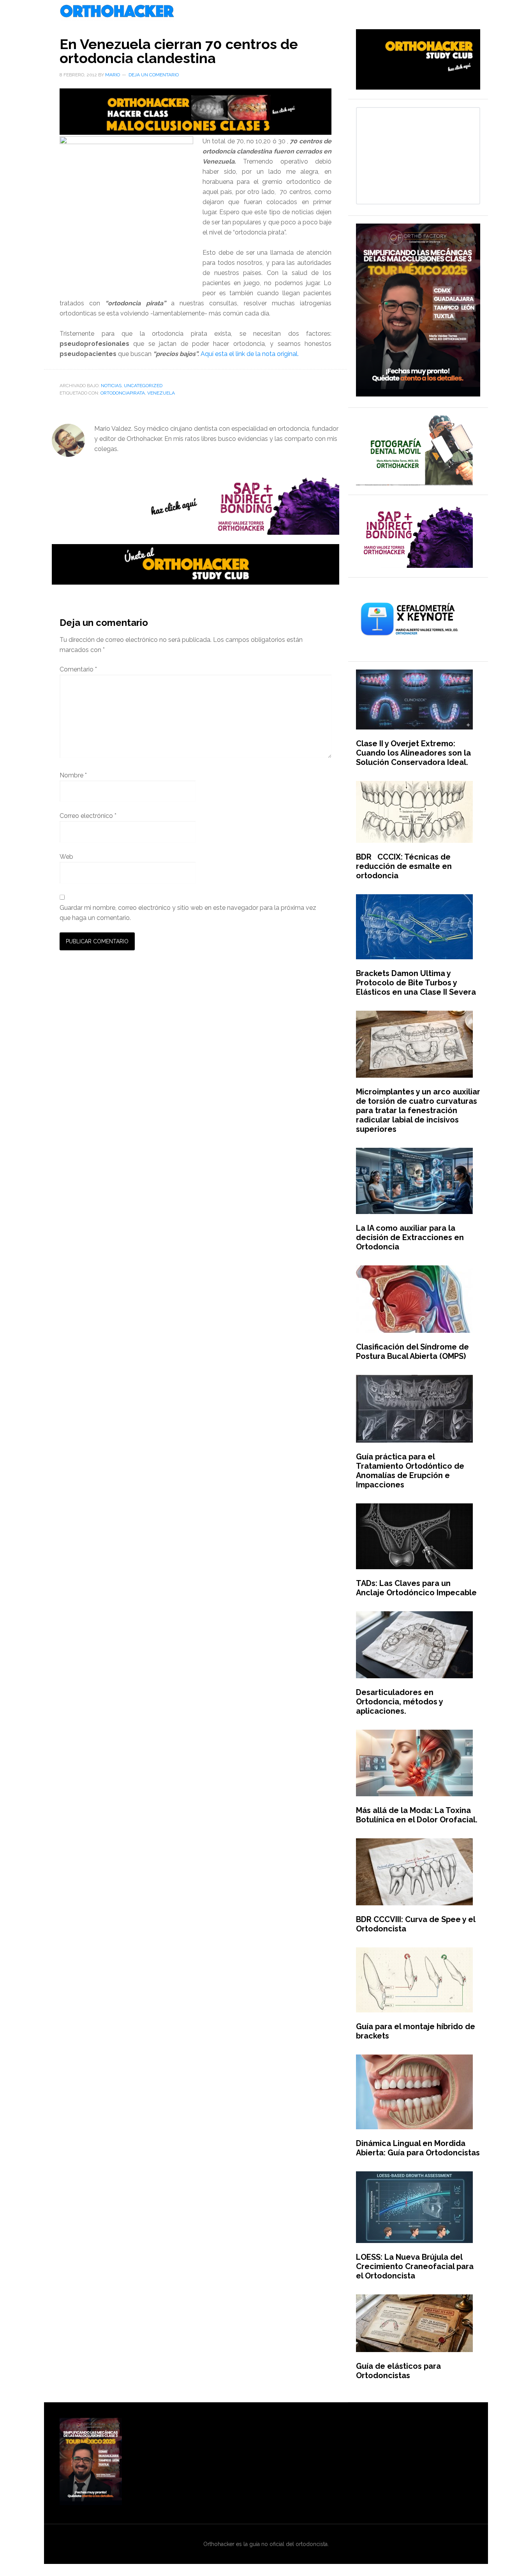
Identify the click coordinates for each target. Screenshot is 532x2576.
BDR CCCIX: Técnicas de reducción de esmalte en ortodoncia (404, 866)
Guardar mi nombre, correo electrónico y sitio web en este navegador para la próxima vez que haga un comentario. (188, 913)
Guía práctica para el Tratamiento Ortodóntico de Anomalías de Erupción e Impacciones (410, 1471)
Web (66, 857)
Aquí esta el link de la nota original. (250, 354)
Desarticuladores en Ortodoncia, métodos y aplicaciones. (399, 1702)
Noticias (111, 386)
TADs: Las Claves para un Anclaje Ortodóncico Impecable (416, 1588)
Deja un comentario (154, 75)
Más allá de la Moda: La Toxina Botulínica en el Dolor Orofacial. (417, 1815)
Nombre (73, 775)
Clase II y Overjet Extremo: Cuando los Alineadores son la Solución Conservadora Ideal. (413, 753)
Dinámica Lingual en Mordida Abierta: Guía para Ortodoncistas (418, 2148)
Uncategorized (143, 386)
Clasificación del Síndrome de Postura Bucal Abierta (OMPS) (412, 1351)
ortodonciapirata (123, 393)
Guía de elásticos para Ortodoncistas (398, 2371)
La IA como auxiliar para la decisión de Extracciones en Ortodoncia (410, 1237)
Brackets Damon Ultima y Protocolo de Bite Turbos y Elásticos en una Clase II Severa (416, 983)
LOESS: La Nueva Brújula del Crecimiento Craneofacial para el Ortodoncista (415, 2266)
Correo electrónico (88, 816)
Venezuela (161, 393)
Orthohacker (266, 12)
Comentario (78, 669)
